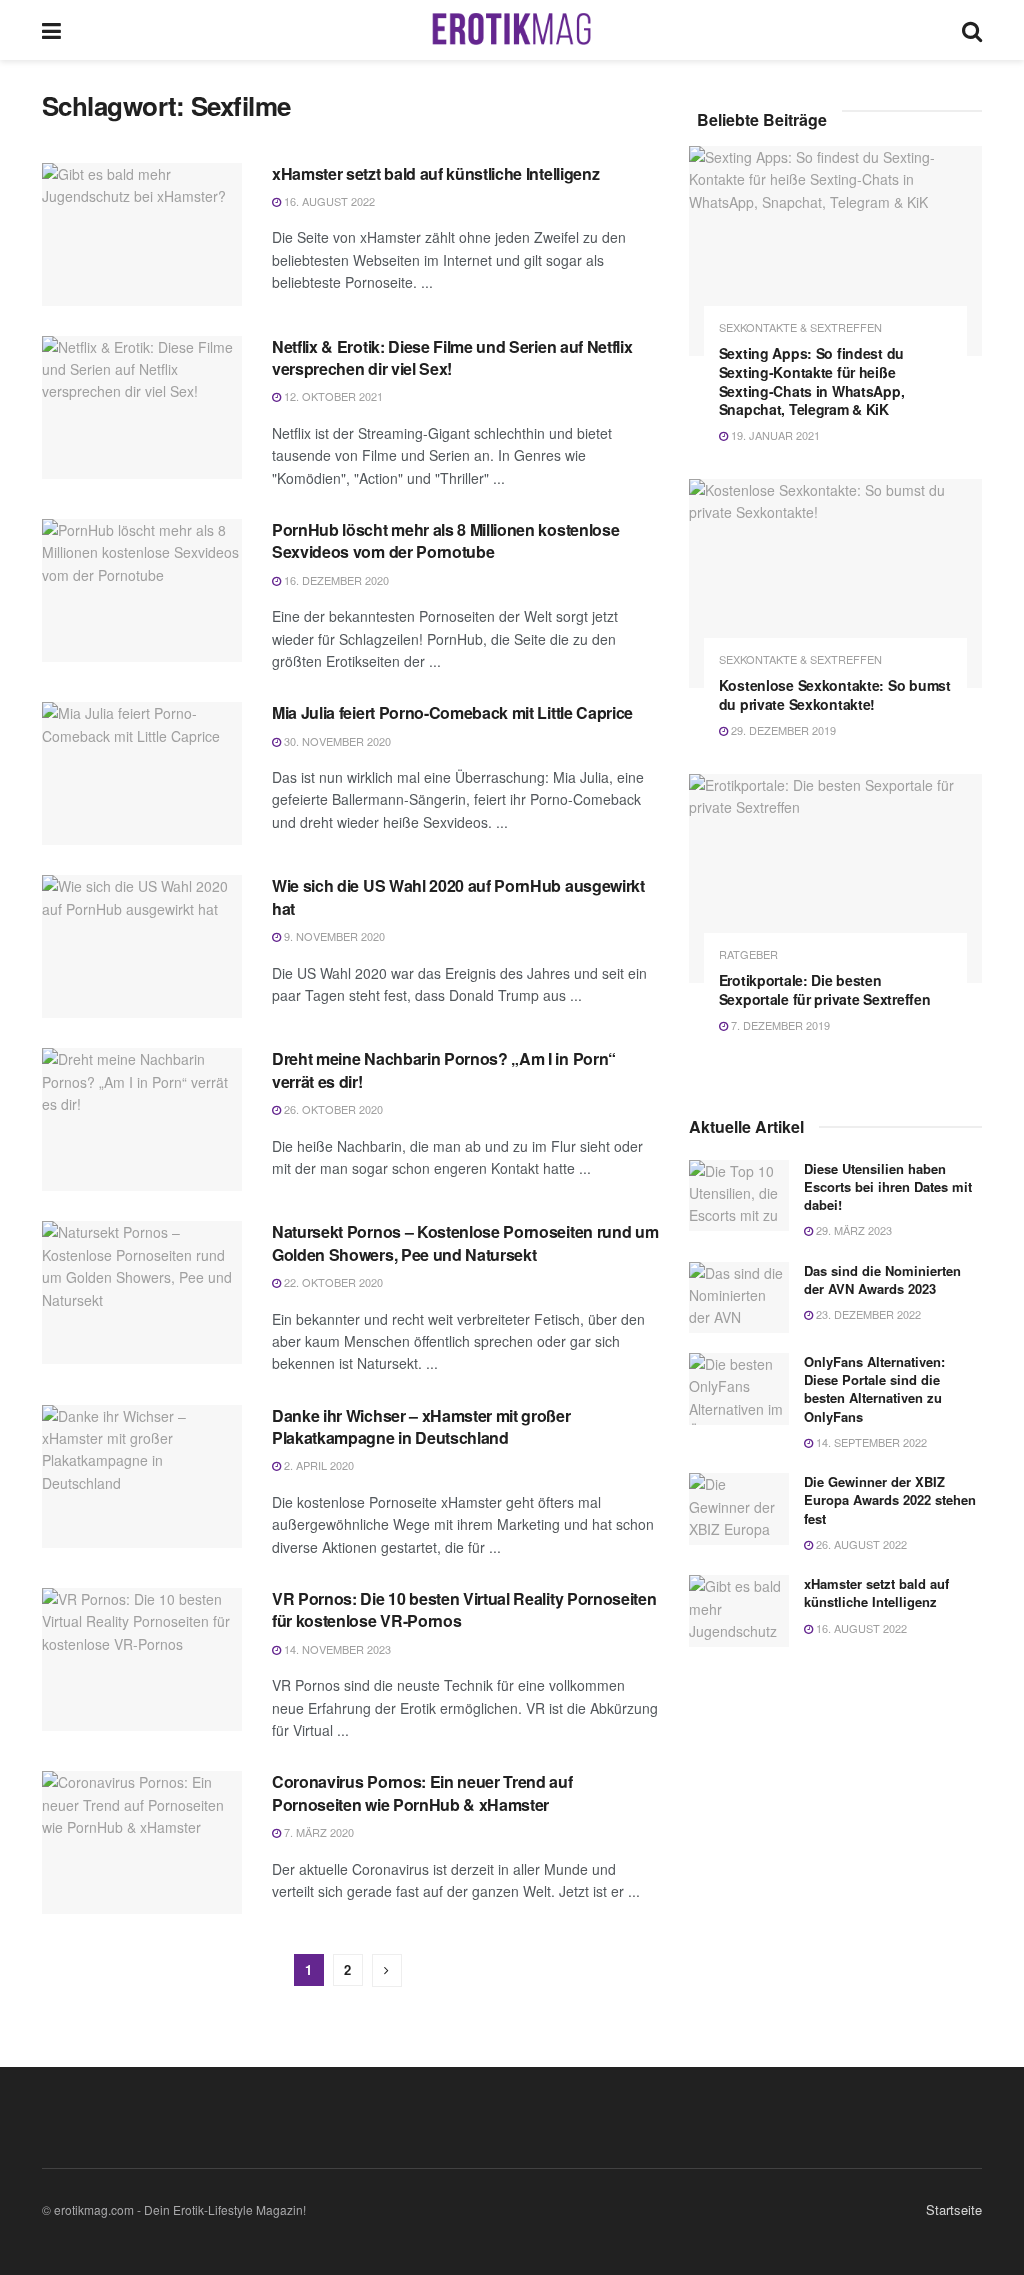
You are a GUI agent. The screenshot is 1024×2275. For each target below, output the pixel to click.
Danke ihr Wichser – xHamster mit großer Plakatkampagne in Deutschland (421, 1426)
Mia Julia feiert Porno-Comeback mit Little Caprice (452, 712)
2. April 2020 (317, 1465)
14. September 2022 (870, 1442)
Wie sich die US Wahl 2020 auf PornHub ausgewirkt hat (458, 896)
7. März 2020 (317, 1832)
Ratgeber (748, 954)
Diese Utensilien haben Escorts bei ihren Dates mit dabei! (888, 1186)
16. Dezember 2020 (335, 580)
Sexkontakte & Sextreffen (800, 327)
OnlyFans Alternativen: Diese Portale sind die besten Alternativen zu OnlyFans (874, 1389)
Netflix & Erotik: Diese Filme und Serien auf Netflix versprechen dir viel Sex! (452, 357)
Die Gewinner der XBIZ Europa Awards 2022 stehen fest (890, 1499)
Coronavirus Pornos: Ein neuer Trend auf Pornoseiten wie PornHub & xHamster (422, 1792)
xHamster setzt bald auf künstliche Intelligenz (435, 173)
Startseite (954, 2209)
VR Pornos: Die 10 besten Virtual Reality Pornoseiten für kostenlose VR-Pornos (464, 1609)
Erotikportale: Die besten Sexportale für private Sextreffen (825, 989)
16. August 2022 (328, 201)
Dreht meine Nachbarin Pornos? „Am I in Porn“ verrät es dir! (444, 1069)
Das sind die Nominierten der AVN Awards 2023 (882, 1279)
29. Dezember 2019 (782, 730)
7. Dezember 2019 (779, 1025)
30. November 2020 (336, 741)
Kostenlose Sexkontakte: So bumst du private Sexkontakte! (835, 694)
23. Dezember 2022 (867, 1314)
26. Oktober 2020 (332, 1109)
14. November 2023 (336, 1649)
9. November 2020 (333, 936)
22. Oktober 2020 (332, 1282)
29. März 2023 (852, 1230)
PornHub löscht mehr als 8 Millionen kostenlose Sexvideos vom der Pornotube (445, 540)
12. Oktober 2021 (332, 396)
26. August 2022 (860, 1544)
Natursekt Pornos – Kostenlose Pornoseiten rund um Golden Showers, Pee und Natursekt (465, 1242)
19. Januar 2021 (774, 435)
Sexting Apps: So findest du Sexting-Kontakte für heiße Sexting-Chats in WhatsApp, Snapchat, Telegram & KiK (812, 381)
